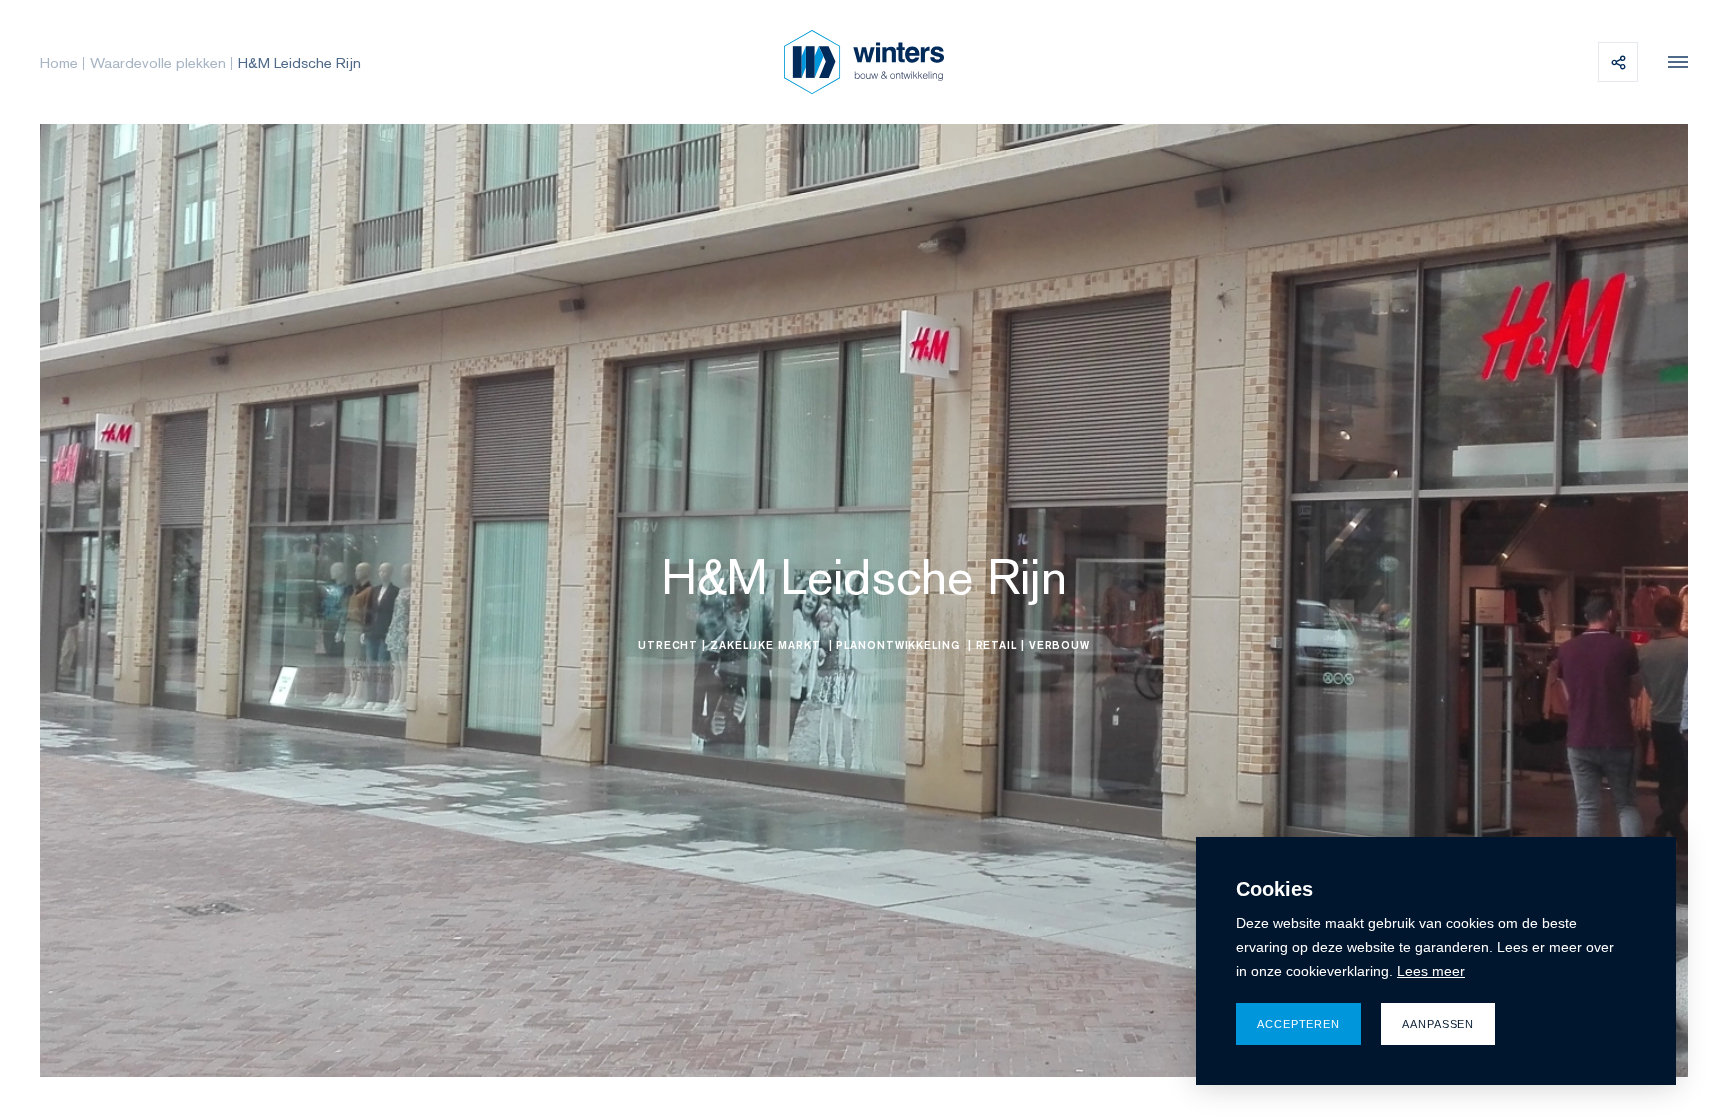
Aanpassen (1438, 1024)
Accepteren (1298, 1024)
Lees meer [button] (1431, 971)
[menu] (1673, 62)
